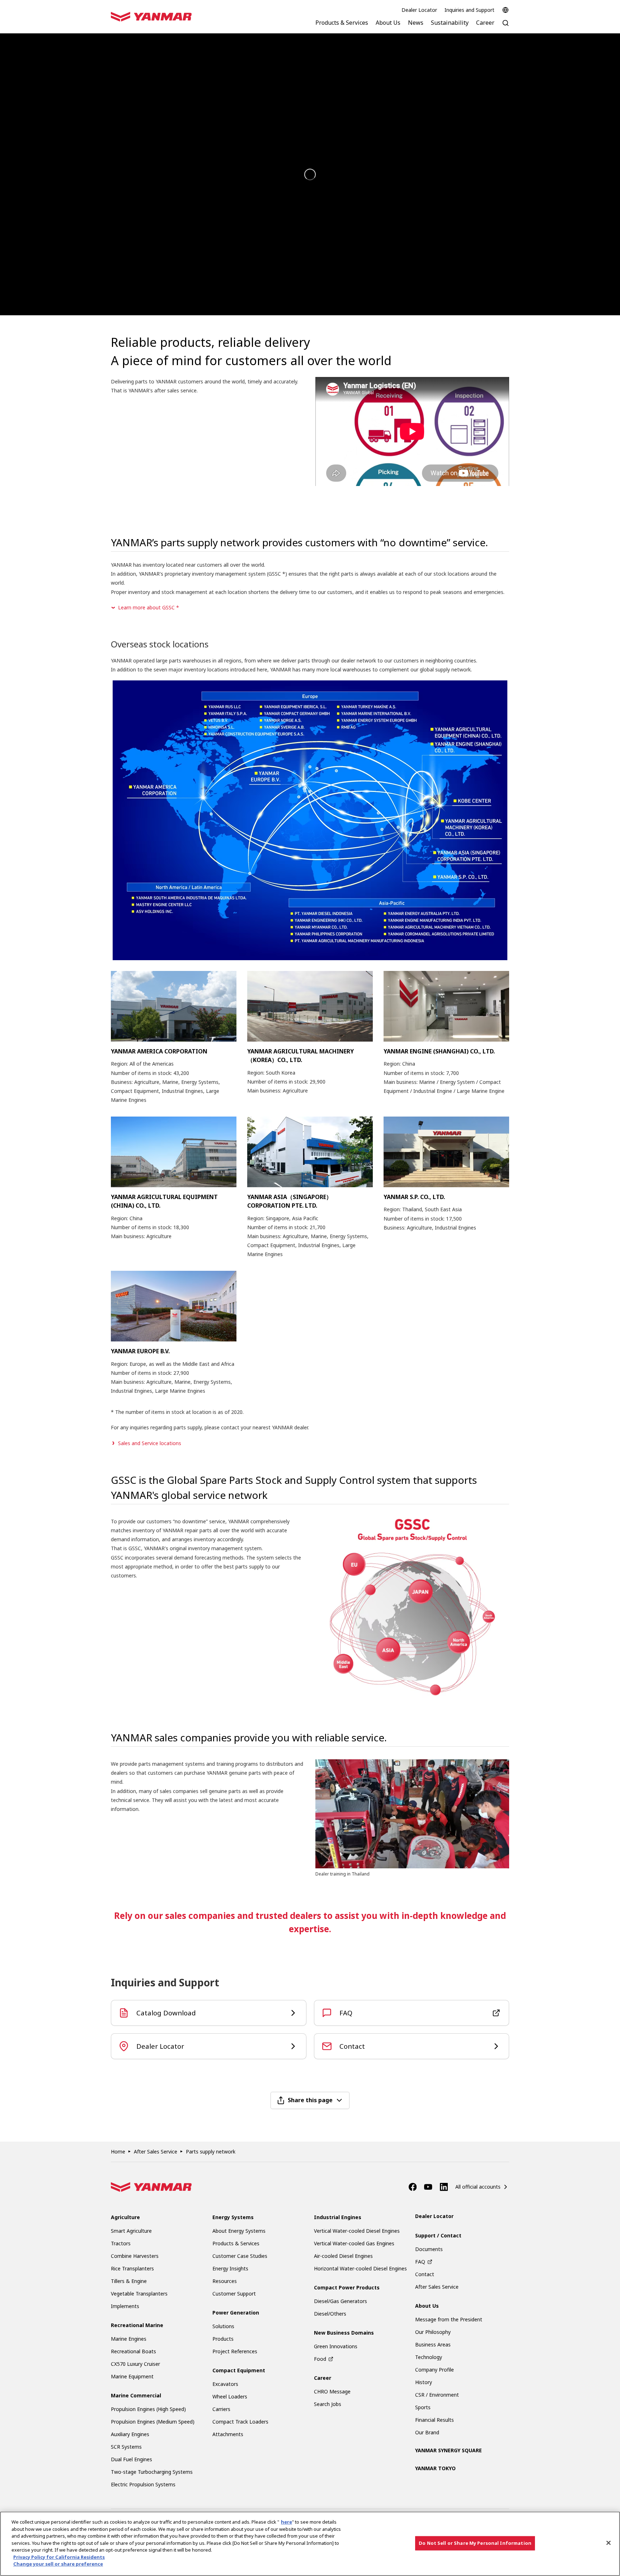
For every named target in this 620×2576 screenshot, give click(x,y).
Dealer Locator (419, 10)
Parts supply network (211, 2152)
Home (118, 2152)
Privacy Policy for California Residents (59, 2557)
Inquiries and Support (469, 10)
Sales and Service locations (150, 1443)
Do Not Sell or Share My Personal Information (475, 2543)
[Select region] (506, 10)
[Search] (506, 27)
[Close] (609, 2543)
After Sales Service (156, 2152)
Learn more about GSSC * (149, 607)
